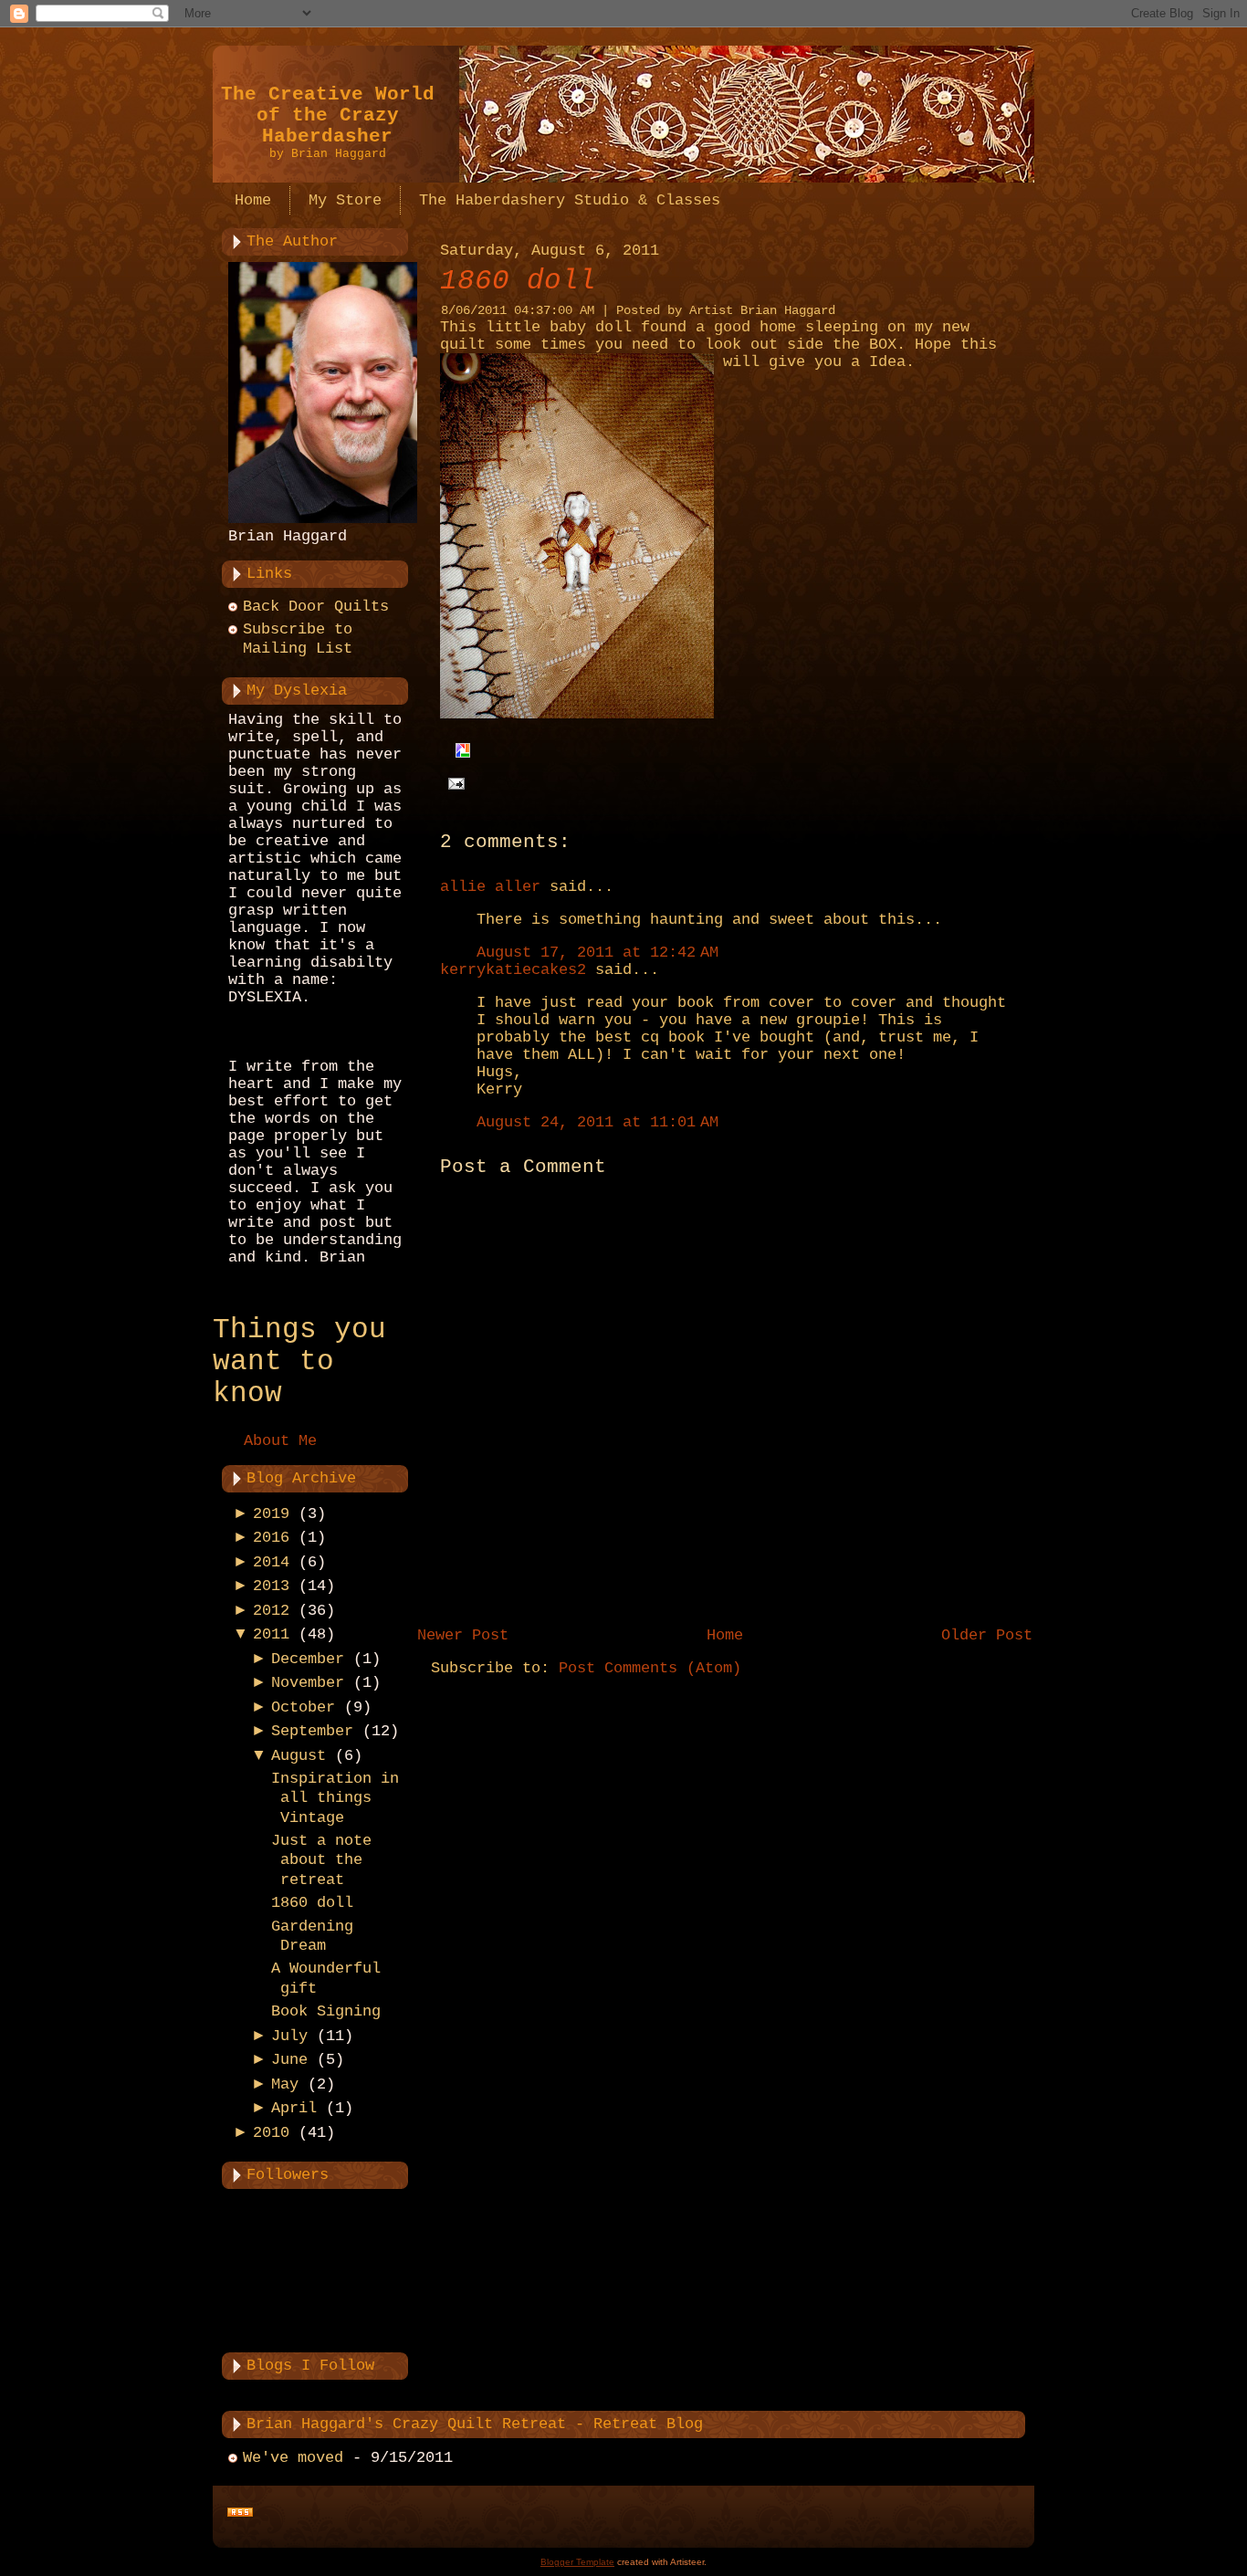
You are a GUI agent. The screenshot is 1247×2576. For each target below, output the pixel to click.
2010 (271, 2133)
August (299, 1756)
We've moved (293, 2458)
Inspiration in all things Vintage (335, 1798)
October (303, 1707)
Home (725, 1635)
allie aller (490, 887)
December (308, 1659)
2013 (271, 1586)
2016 (271, 1538)
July (289, 2036)
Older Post (987, 1635)
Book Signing (326, 2011)
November (308, 1683)
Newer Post (463, 1635)
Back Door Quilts (316, 607)
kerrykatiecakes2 (513, 970)
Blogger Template (577, 2562)
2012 (271, 1611)
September (312, 1731)
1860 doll (312, 1903)
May (285, 2084)
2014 (271, 1562)
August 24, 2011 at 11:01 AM (597, 1122)
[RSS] (240, 2513)
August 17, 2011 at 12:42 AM (597, 953)
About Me (280, 1441)
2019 (271, 1514)
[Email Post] (452, 784)
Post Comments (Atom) (650, 1668)
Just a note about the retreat (321, 1860)
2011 (271, 1634)
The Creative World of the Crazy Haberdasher (328, 115)
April (294, 2108)
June (289, 2060)
